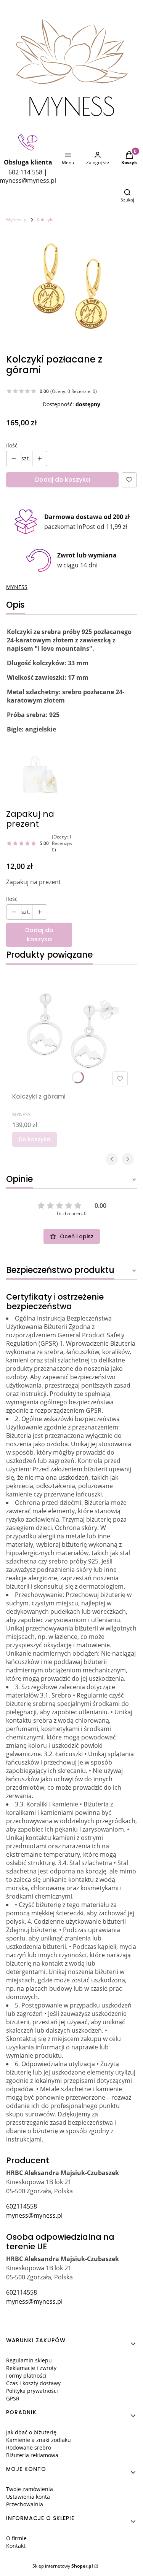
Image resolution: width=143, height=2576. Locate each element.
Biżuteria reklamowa (32, 2455)
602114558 (22, 2206)
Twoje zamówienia (30, 2489)
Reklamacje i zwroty (31, 2368)
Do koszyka (35, 1139)
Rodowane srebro (29, 2447)
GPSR (13, 2398)
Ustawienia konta (28, 2497)
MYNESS (17, 587)
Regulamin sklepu (29, 2360)
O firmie (16, 2538)
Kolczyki (45, 220)
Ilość (12, 445)
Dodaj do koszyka (63, 480)
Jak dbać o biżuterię (31, 2432)
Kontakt (16, 2546)
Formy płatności (26, 2376)
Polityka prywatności (32, 2391)
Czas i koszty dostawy (33, 2383)
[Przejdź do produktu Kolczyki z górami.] (71, 1030)
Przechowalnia (25, 2504)
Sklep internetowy (63, 2566)
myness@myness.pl (34, 2215)
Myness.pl (17, 220)
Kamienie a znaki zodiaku (39, 2440)
